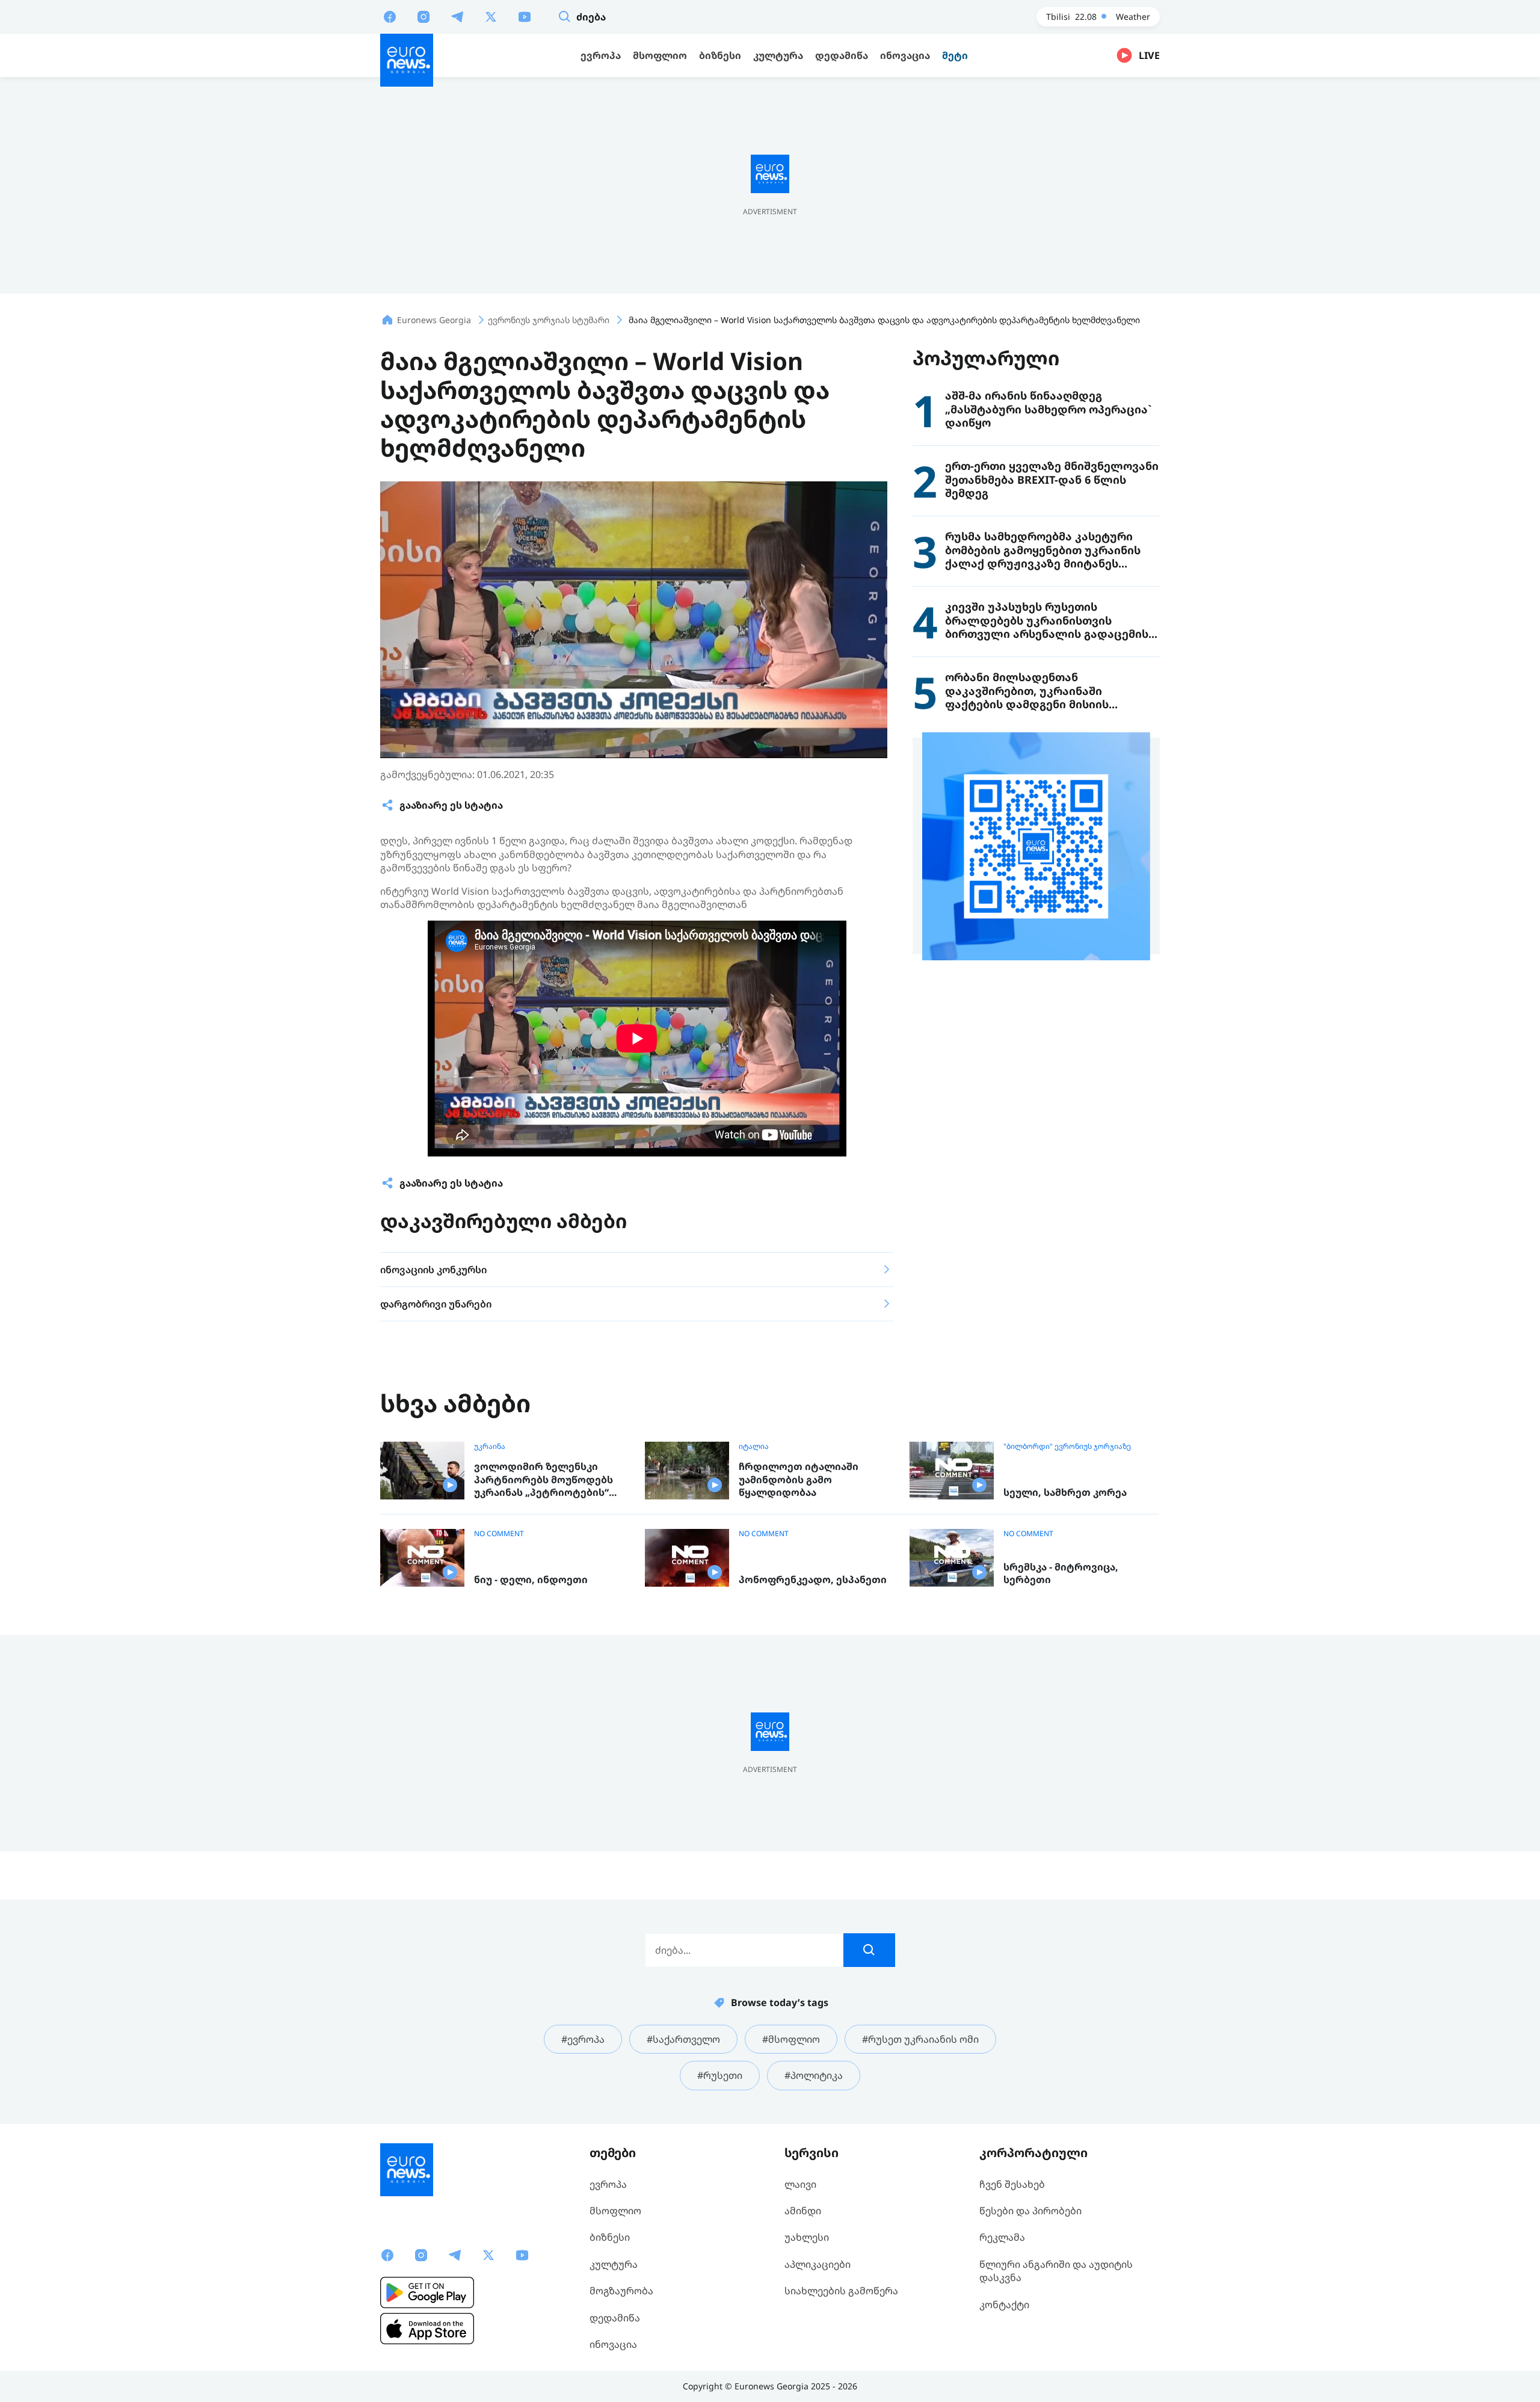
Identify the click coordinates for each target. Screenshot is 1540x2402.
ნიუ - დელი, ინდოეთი (531, 1580)
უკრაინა (490, 1446)
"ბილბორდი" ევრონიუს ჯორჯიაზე (1067, 1446)
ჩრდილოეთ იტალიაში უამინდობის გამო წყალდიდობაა (799, 1480)
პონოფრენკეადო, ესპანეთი (813, 1580)
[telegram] (457, 16)
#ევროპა (583, 2039)
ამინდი (803, 2211)
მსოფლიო (615, 2211)
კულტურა (614, 2264)
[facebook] (390, 16)
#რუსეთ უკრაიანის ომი (920, 2039)
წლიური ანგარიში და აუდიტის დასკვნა (1056, 2271)
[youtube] (525, 16)
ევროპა (608, 2184)
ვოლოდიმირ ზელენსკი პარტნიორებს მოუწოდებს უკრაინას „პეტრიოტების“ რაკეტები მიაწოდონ (544, 1480)
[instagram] (423, 16)
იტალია (754, 1446)
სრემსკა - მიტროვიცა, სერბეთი (1061, 1574)
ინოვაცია (613, 2344)
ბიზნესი (610, 2237)
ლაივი (800, 2184)
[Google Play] (427, 2292)
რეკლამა (1002, 2237)
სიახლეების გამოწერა (841, 2291)
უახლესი (807, 2237)
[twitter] (491, 16)
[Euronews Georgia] (407, 60)
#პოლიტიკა (814, 2075)
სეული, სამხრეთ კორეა (1065, 1493)
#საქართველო (683, 2039)
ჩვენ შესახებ (1012, 2184)
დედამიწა (615, 2318)
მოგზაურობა (621, 2291)
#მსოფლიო (791, 2039)
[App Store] (427, 2329)
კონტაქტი (1004, 2305)
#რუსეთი (720, 2075)
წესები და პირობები (1030, 2211)
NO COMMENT (499, 1534)
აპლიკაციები (818, 2264)
